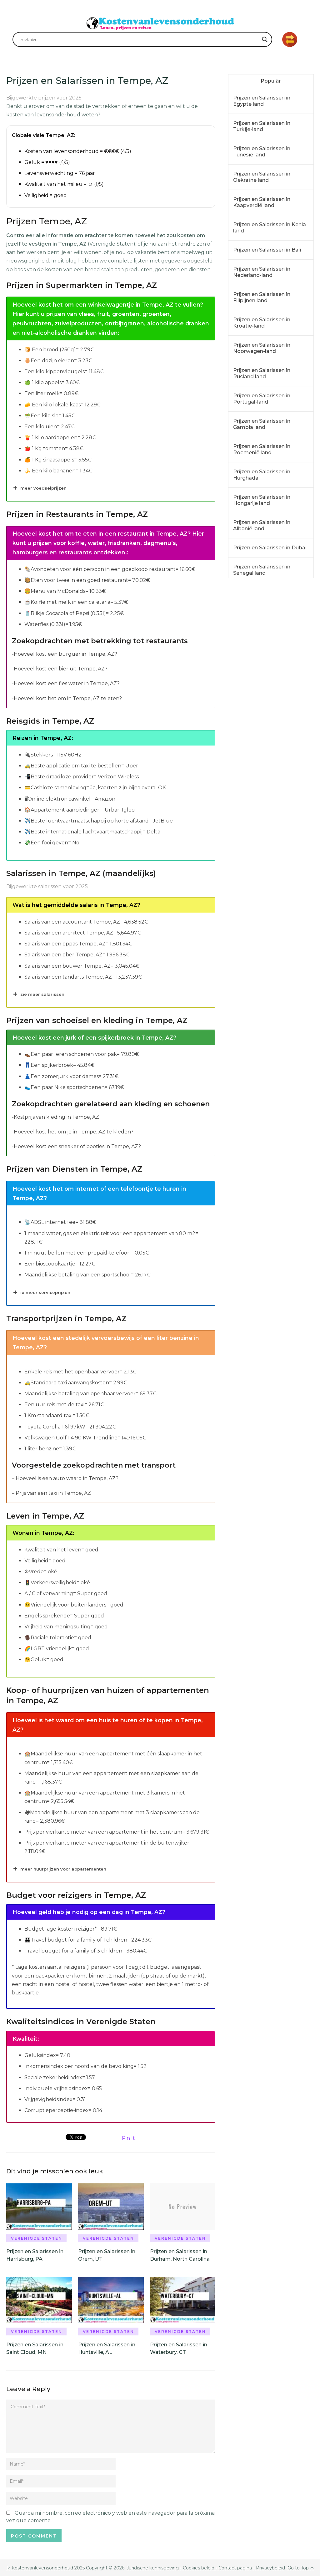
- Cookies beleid (197, 2568)
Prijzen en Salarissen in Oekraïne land (262, 177)
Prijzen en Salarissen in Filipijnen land (262, 297)
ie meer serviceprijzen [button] (45, 1292)
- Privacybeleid (268, 2568)
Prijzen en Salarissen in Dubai (270, 548)
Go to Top (298, 2568)
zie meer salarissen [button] (42, 994)
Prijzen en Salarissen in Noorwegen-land (262, 348)
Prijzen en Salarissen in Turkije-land (262, 126)
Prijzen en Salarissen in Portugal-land (262, 399)
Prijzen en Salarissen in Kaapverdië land (262, 202)
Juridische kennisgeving (153, 2568)
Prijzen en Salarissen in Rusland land (262, 373)
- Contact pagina (233, 2568)
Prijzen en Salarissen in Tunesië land (262, 152)
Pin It (128, 2138)
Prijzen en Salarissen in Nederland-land (262, 272)
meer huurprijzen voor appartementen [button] (63, 1869)
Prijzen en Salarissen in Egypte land (262, 101)
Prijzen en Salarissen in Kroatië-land (262, 323)
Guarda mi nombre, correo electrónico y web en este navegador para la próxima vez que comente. (110, 2517)
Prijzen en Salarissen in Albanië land (262, 525)
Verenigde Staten (37, 2238)
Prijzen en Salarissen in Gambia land (262, 424)
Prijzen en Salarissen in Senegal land (262, 570)
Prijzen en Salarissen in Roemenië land (262, 449)
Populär (271, 81)
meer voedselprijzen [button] (43, 488)
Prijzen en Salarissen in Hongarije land (262, 500)
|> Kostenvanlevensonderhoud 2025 (45, 2568)
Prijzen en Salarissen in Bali (267, 250)
